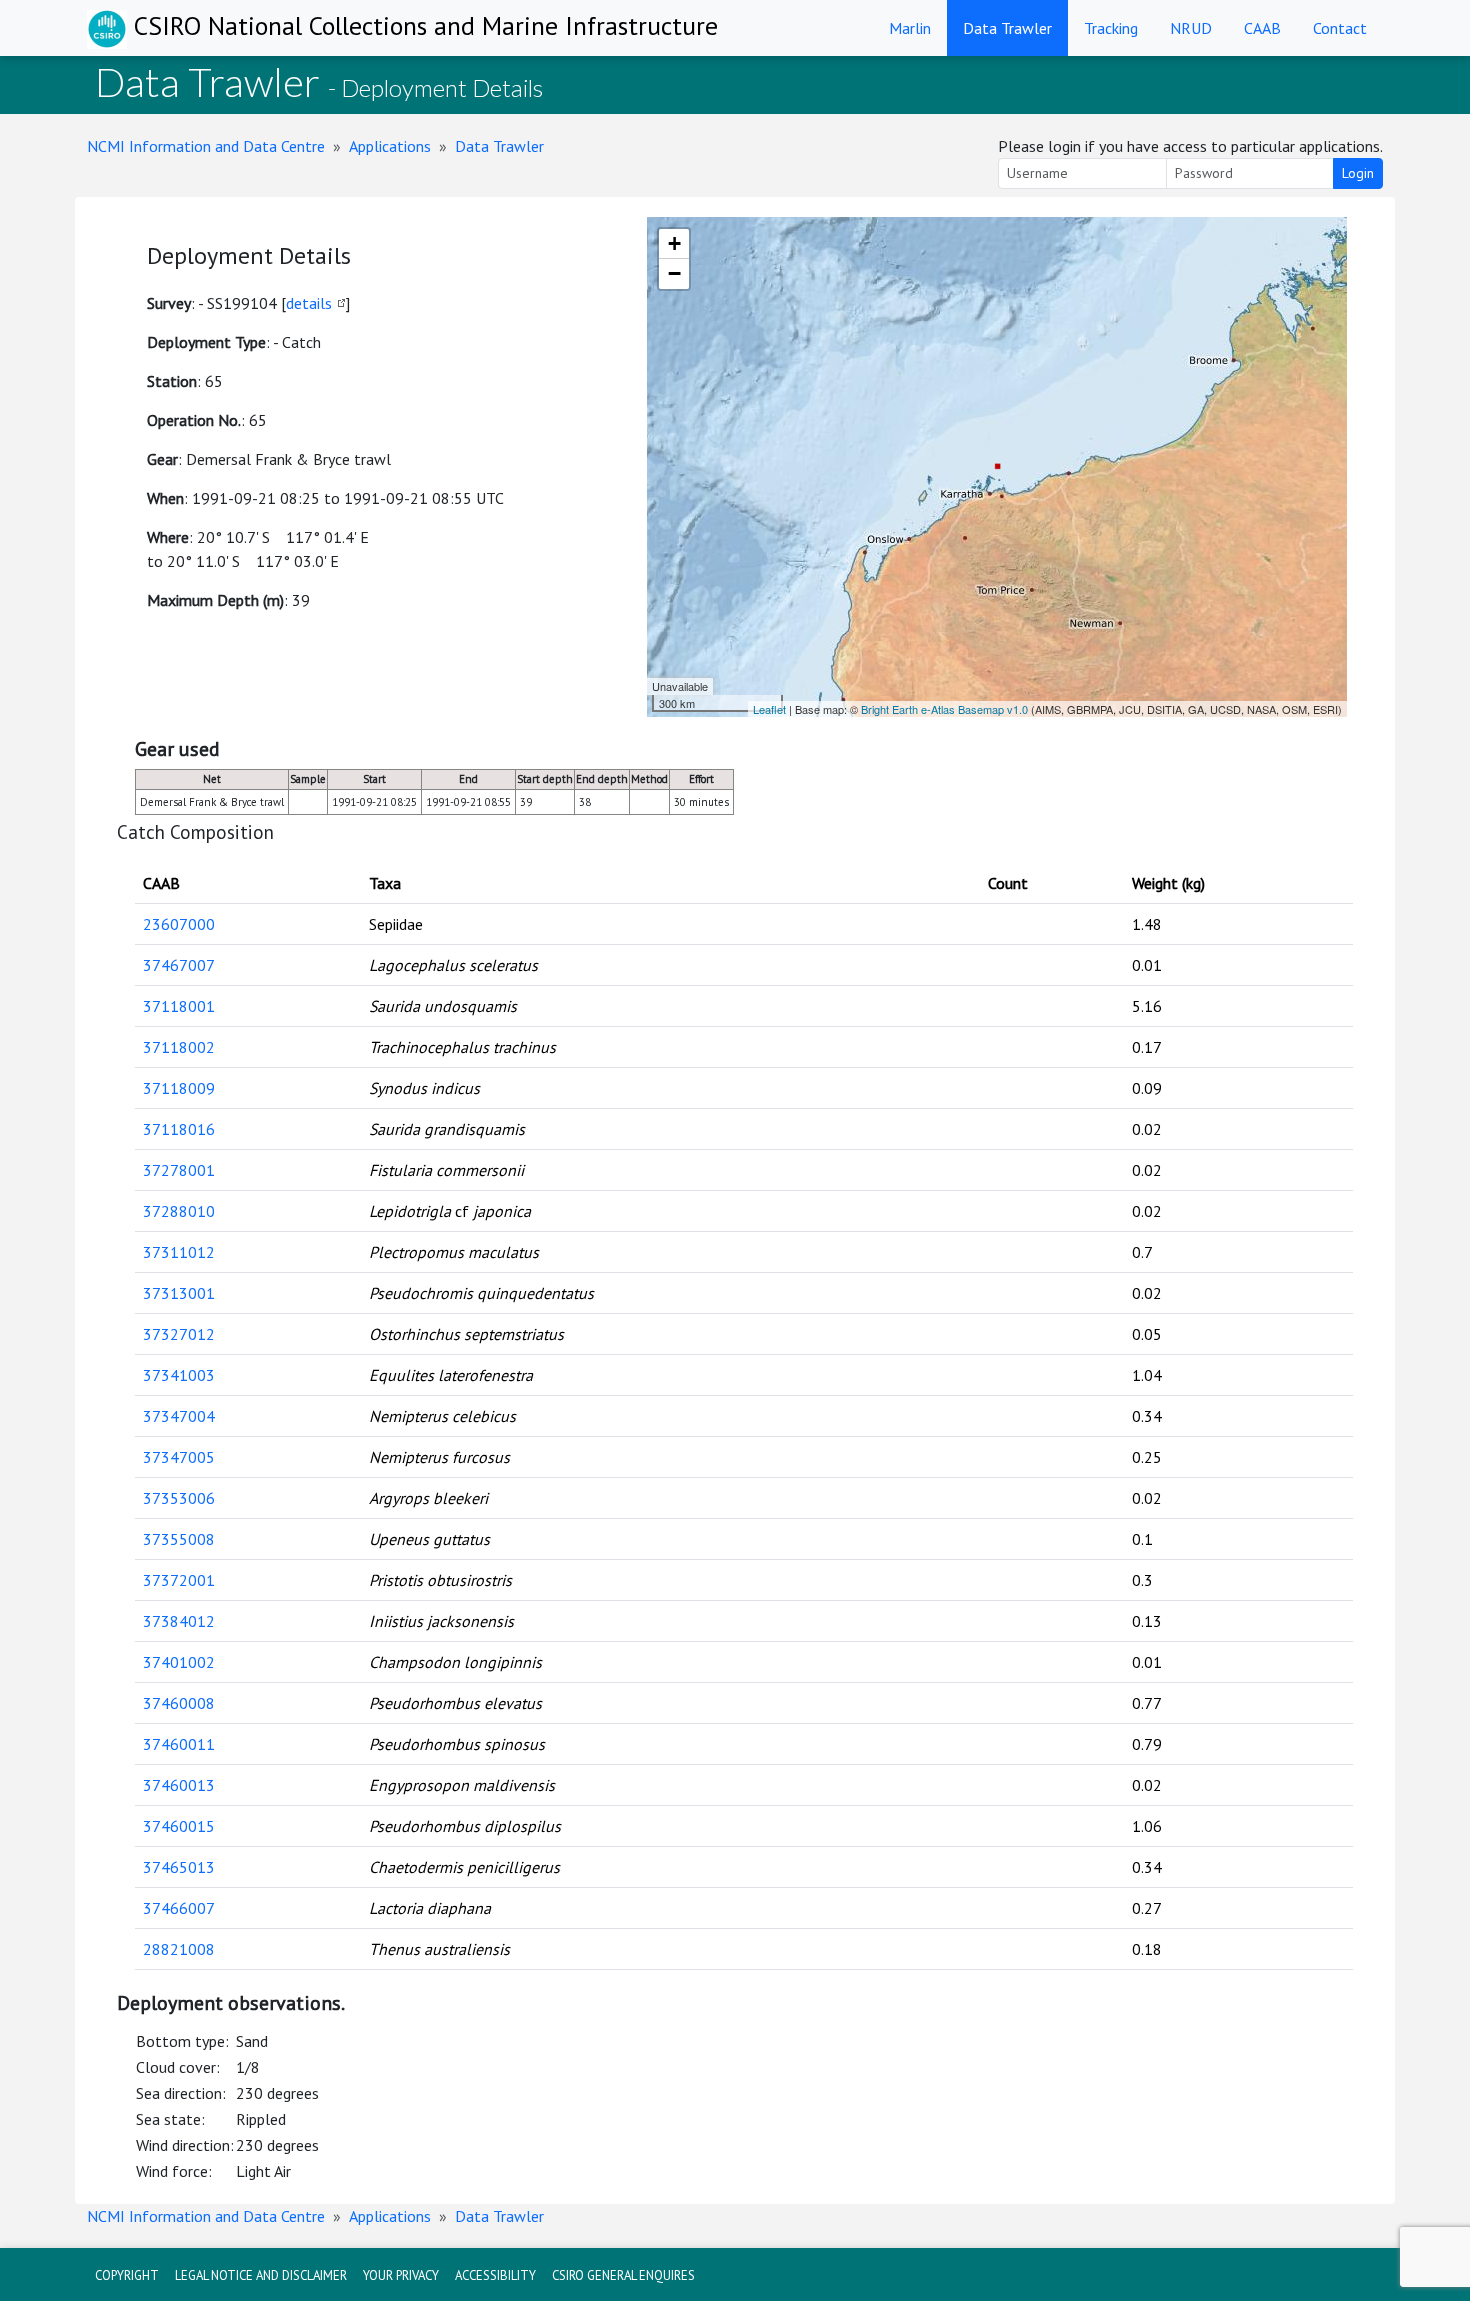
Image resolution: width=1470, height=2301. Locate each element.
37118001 (179, 1006)
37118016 (179, 1129)
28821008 (179, 1949)
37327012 (179, 1334)
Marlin (910, 28)
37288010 (179, 1211)
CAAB (1262, 28)
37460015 (179, 1826)
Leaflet (769, 709)
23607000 (179, 924)
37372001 (179, 1580)
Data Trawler (1007, 28)
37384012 (179, 1621)
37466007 (179, 1908)
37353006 (179, 1498)
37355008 (179, 1539)
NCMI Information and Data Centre (206, 146)
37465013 (179, 1867)
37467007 (179, 965)
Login (1358, 173)
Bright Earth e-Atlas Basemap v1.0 (944, 709)
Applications (390, 146)
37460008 (179, 1703)
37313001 (179, 1293)
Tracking (1111, 28)
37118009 (179, 1088)
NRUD (1191, 28)
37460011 (179, 1744)
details (309, 303)
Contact (1340, 28)
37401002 (179, 1662)
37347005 (179, 1457)
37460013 (179, 1785)
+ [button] (674, 243)
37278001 (179, 1170)
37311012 (179, 1252)
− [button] (674, 273)
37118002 (179, 1047)
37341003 (179, 1375)
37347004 (179, 1416)
